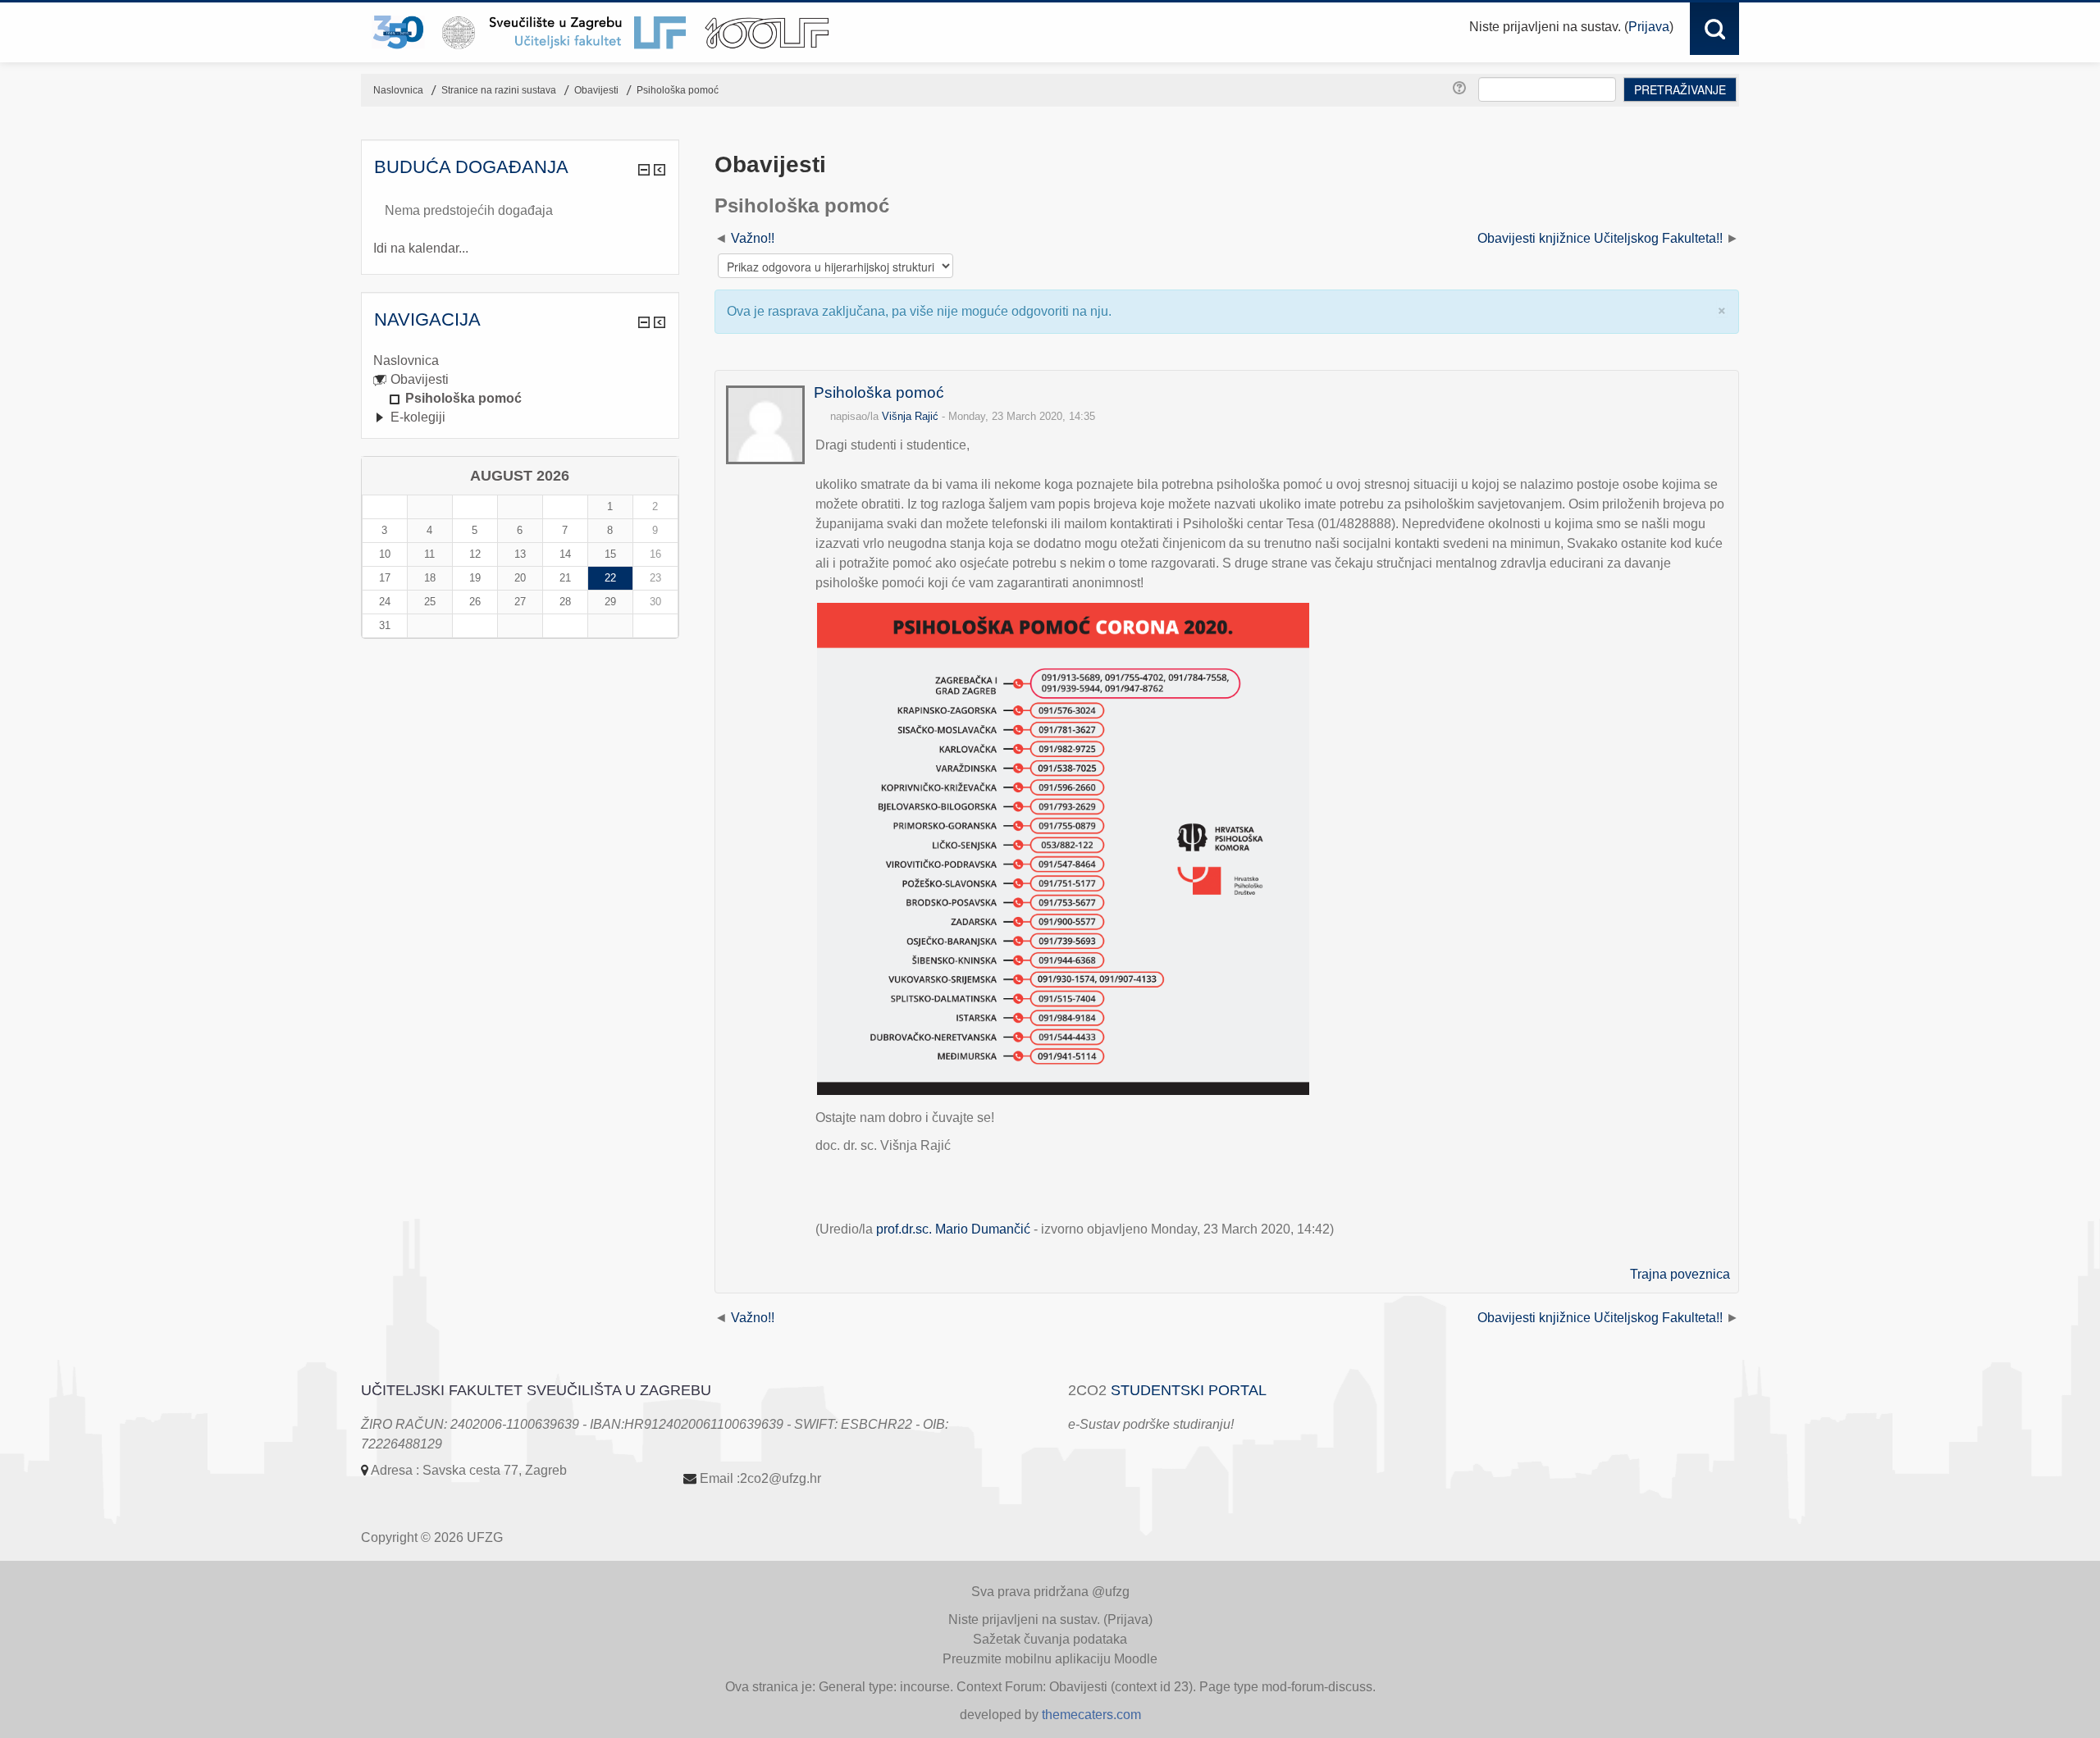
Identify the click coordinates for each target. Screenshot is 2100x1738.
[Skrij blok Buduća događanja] (644, 170)
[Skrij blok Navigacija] (644, 322)
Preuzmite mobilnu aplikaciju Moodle (1050, 1659)
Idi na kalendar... (421, 248)
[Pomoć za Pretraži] (1462, 89)
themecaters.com (1091, 1715)
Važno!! (753, 238)
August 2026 (520, 476)
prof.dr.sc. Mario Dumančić (953, 1229)
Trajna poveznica (1680, 1274)
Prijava (1649, 27)
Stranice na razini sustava (499, 90)
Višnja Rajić (910, 416)
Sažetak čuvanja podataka (1050, 1639)
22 (610, 578)
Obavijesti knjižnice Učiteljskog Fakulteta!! (1600, 238)
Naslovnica (406, 360)
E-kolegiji (418, 417)
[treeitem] (520, 361)
